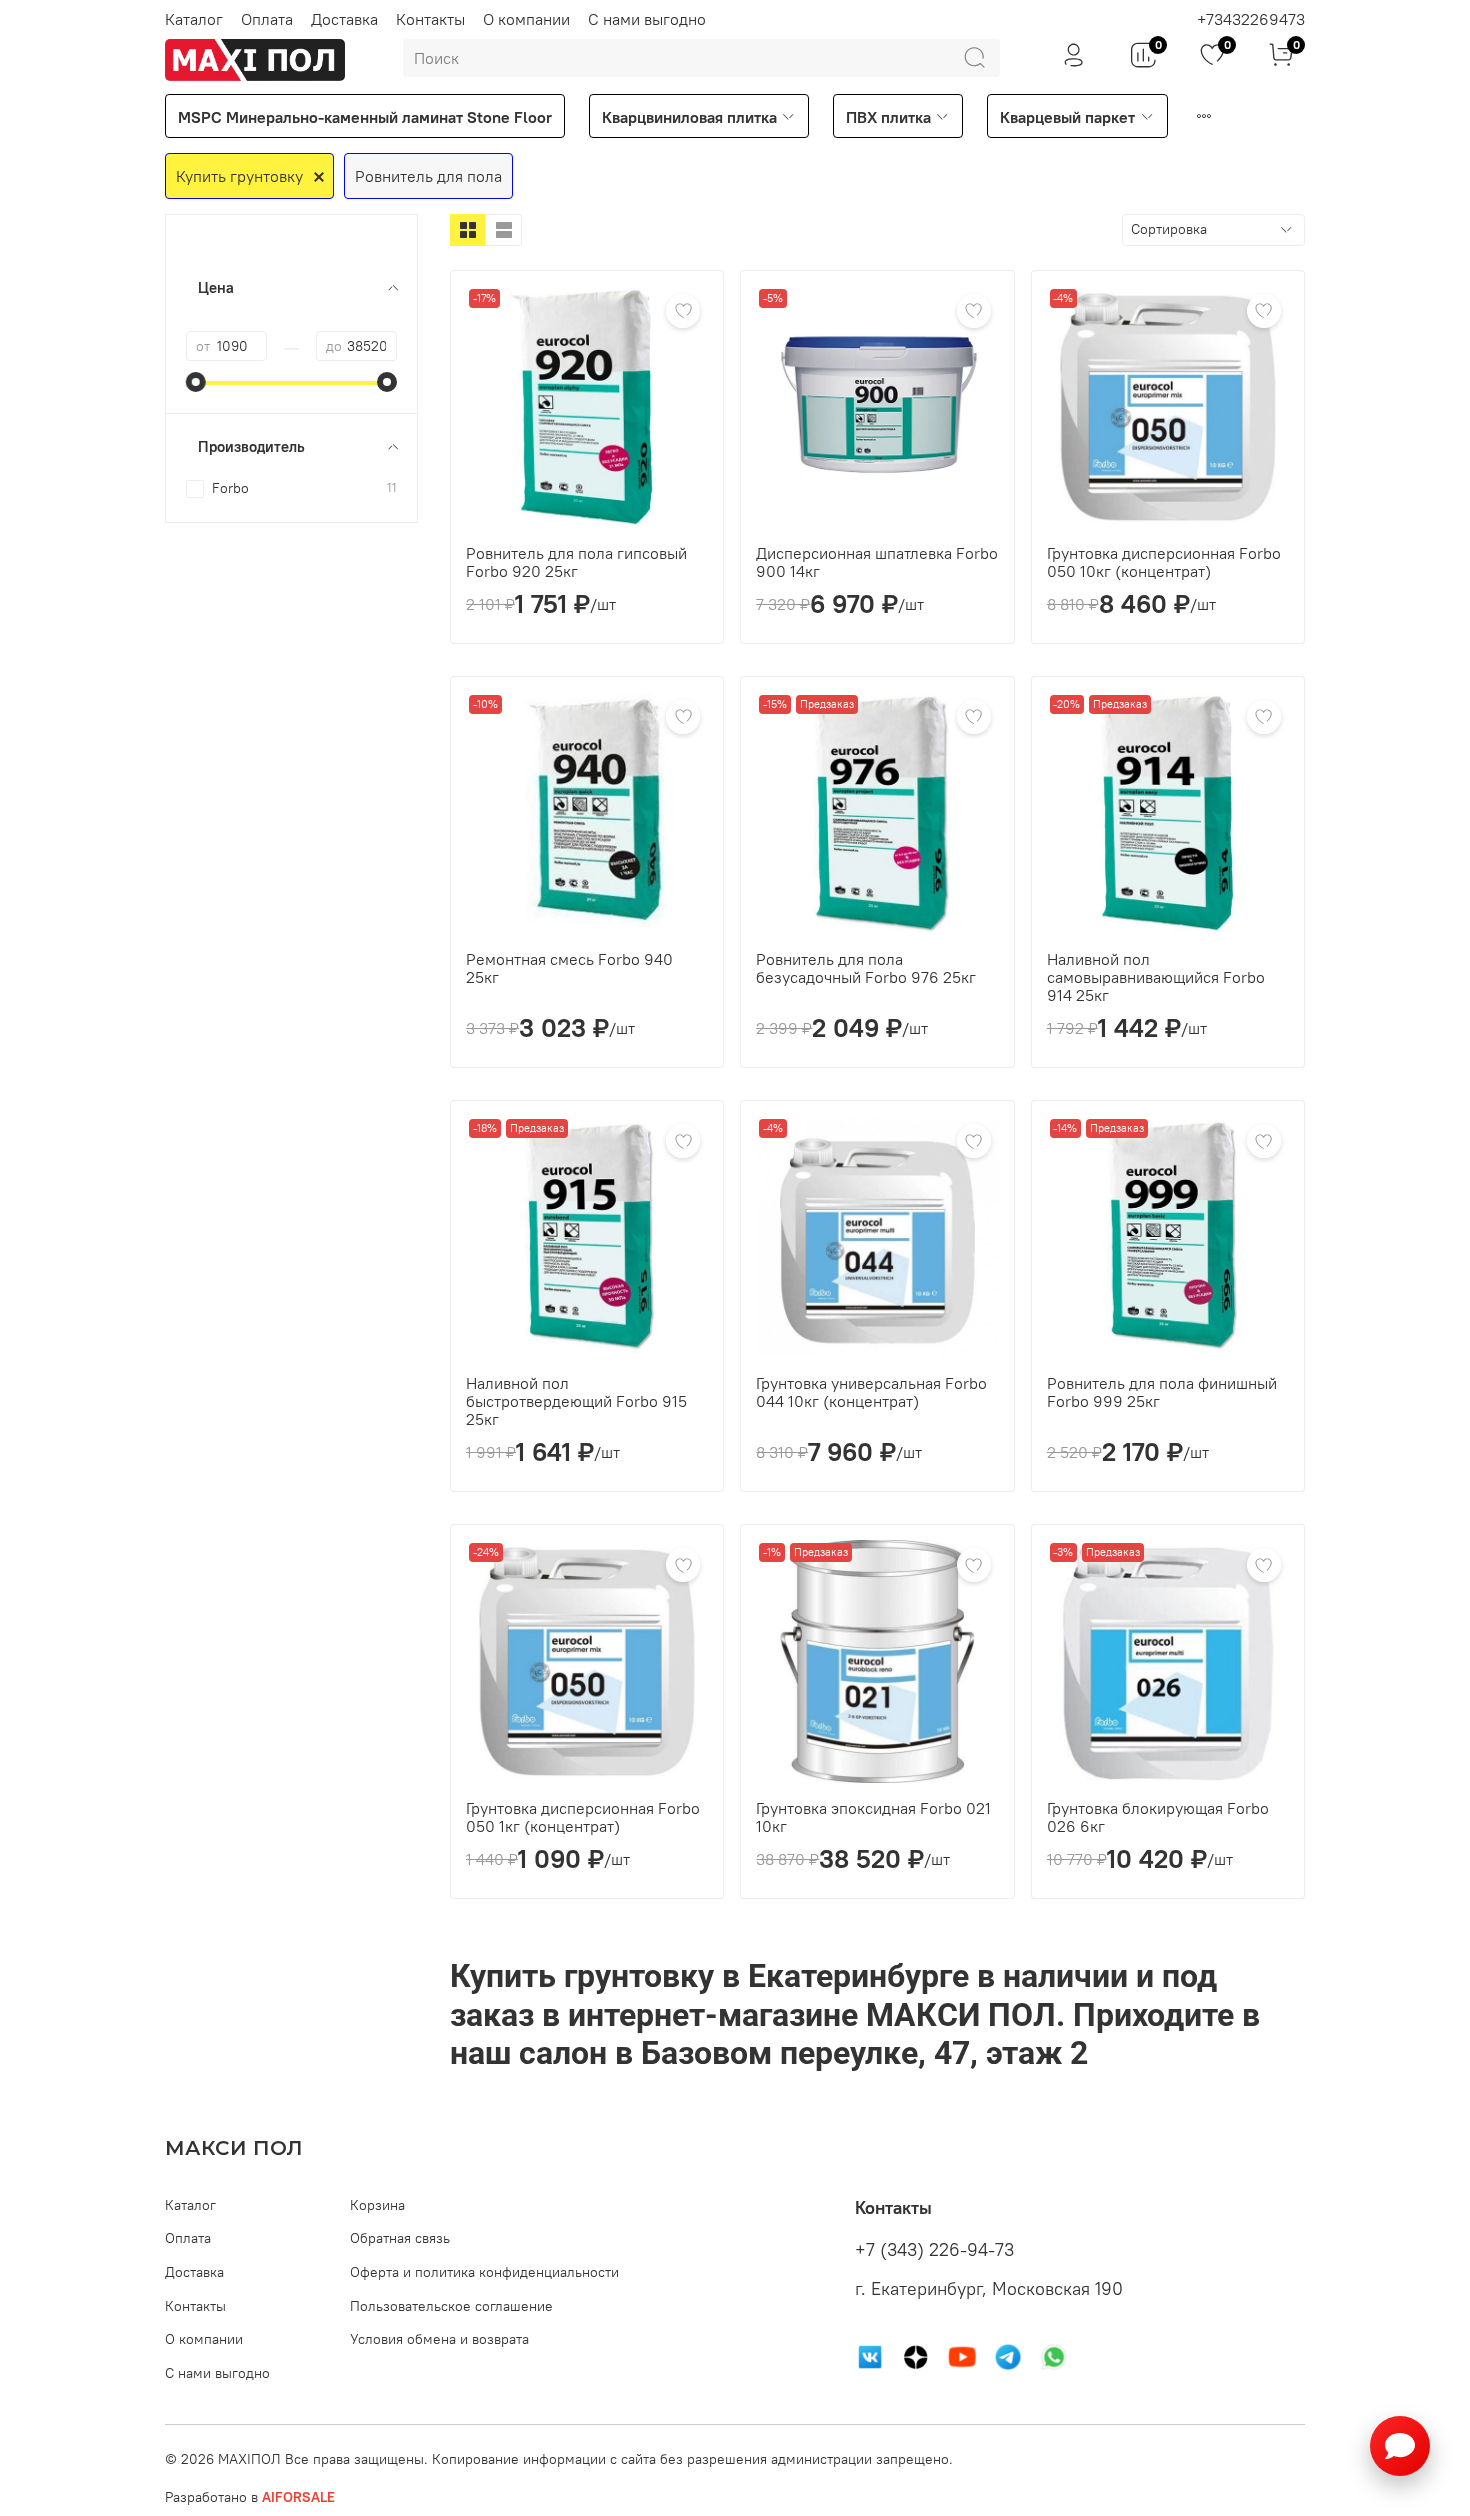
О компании (526, 19)
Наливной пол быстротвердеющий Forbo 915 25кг (576, 1401)
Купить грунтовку (239, 176)
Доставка (344, 19)
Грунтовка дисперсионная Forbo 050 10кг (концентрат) (1164, 562)
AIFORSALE (298, 2497)
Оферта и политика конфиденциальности (484, 2272)
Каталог (194, 19)
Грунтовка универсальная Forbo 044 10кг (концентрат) (871, 1392)
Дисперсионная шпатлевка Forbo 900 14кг (877, 562)
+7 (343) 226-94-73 (934, 2250)
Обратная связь (400, 2238)
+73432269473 (1251, 19)
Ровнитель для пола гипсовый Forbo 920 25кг (576, 562)
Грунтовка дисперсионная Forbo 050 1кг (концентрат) (583, 1817)
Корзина (377, 2205)
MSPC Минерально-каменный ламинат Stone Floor (365, 117)
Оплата (267, 19)
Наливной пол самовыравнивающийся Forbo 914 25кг (1156, 977)
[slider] (196, 382)
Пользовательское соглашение (451, 2306)
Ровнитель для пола (428, 176)
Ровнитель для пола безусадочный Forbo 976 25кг (866, 968)
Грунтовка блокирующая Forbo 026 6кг (1158, 1817)
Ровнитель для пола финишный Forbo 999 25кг (1162, 1392)
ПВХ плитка (888, 117)
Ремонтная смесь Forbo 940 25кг (569, 968)
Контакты (430, 19)
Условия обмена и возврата (439, 2339)
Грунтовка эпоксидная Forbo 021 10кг (873, 1817)
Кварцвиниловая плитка (689, 117)
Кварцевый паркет (1067, 117)
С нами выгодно (647, 19)
